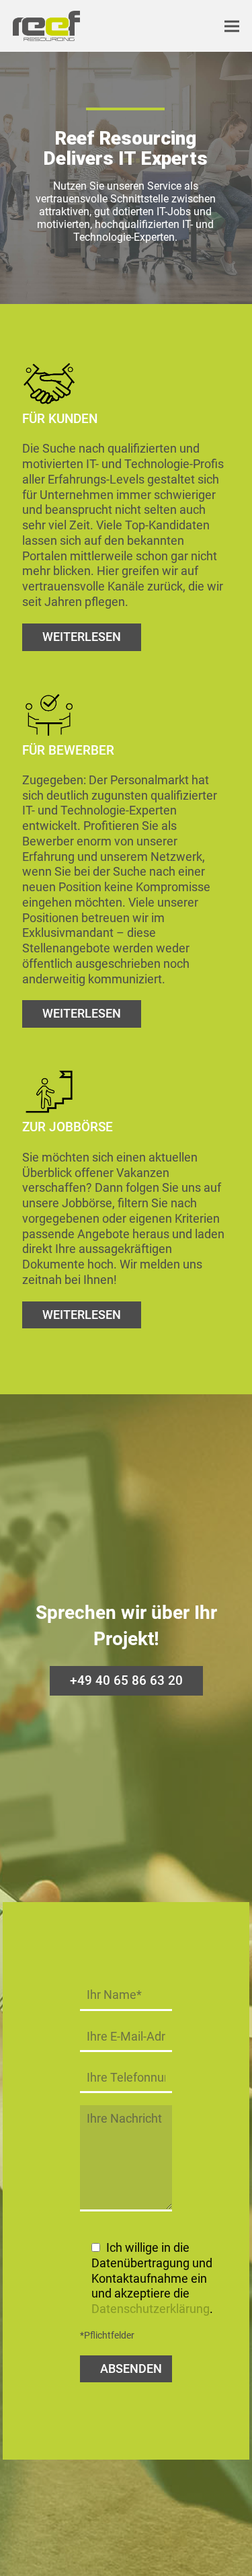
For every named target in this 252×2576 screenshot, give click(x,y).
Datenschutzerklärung (151, 2309)
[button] (232, 26)
